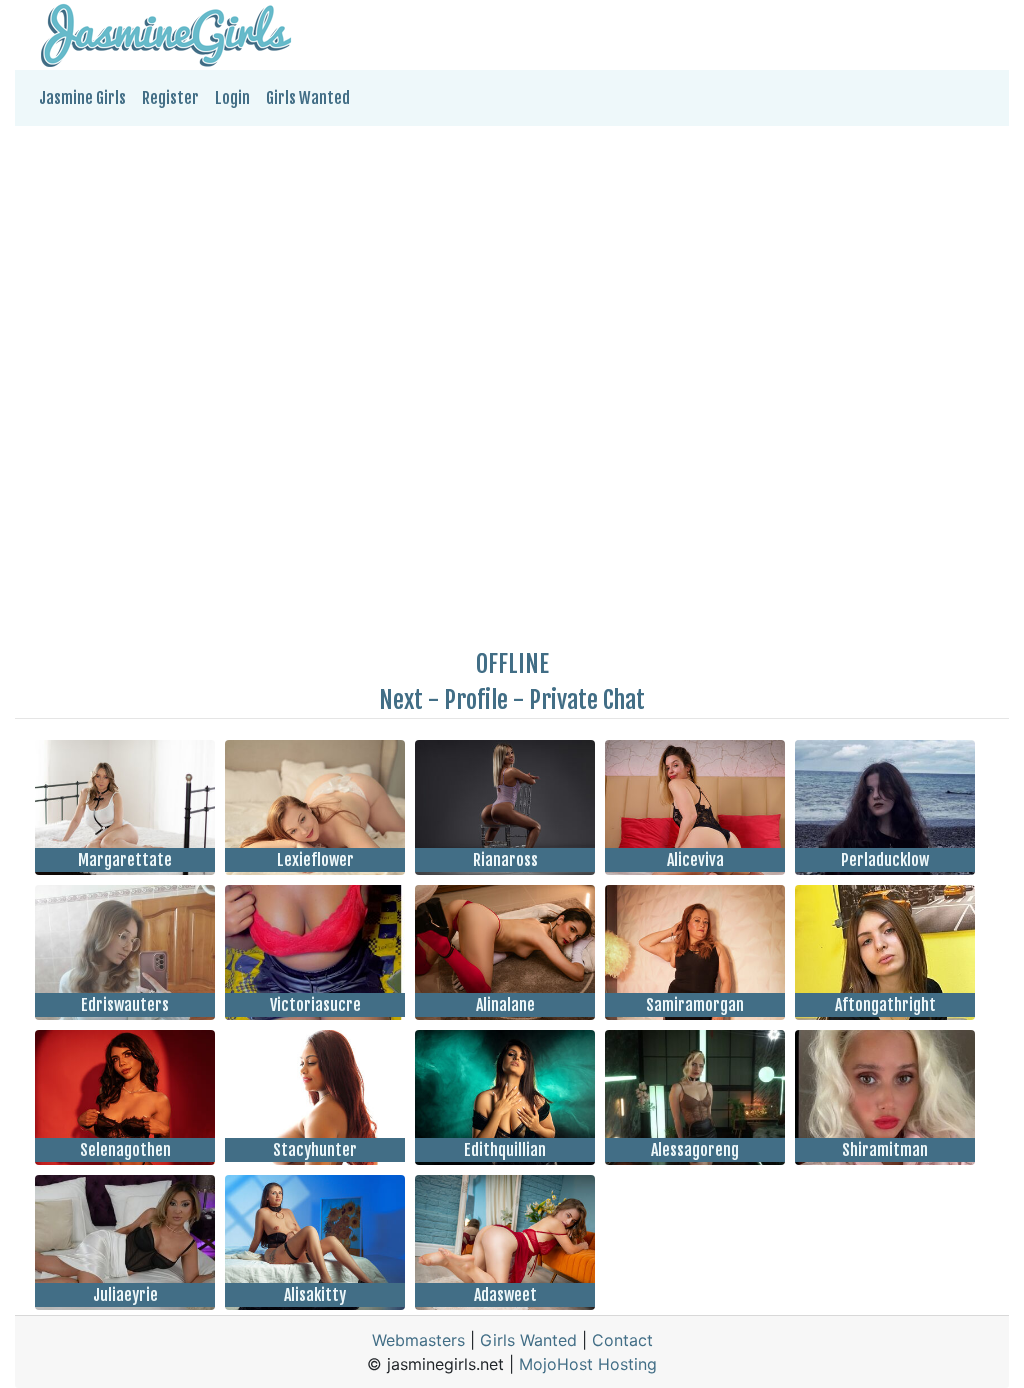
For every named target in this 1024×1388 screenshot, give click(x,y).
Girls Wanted (308, 98)
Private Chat (587, 700)
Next (401, 700)
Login (232, 98)
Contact (622, 1340)
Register (170, 98)
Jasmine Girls (82, 98)
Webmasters (418, 1340)
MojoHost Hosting (588, 1364)
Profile (476, 700)
